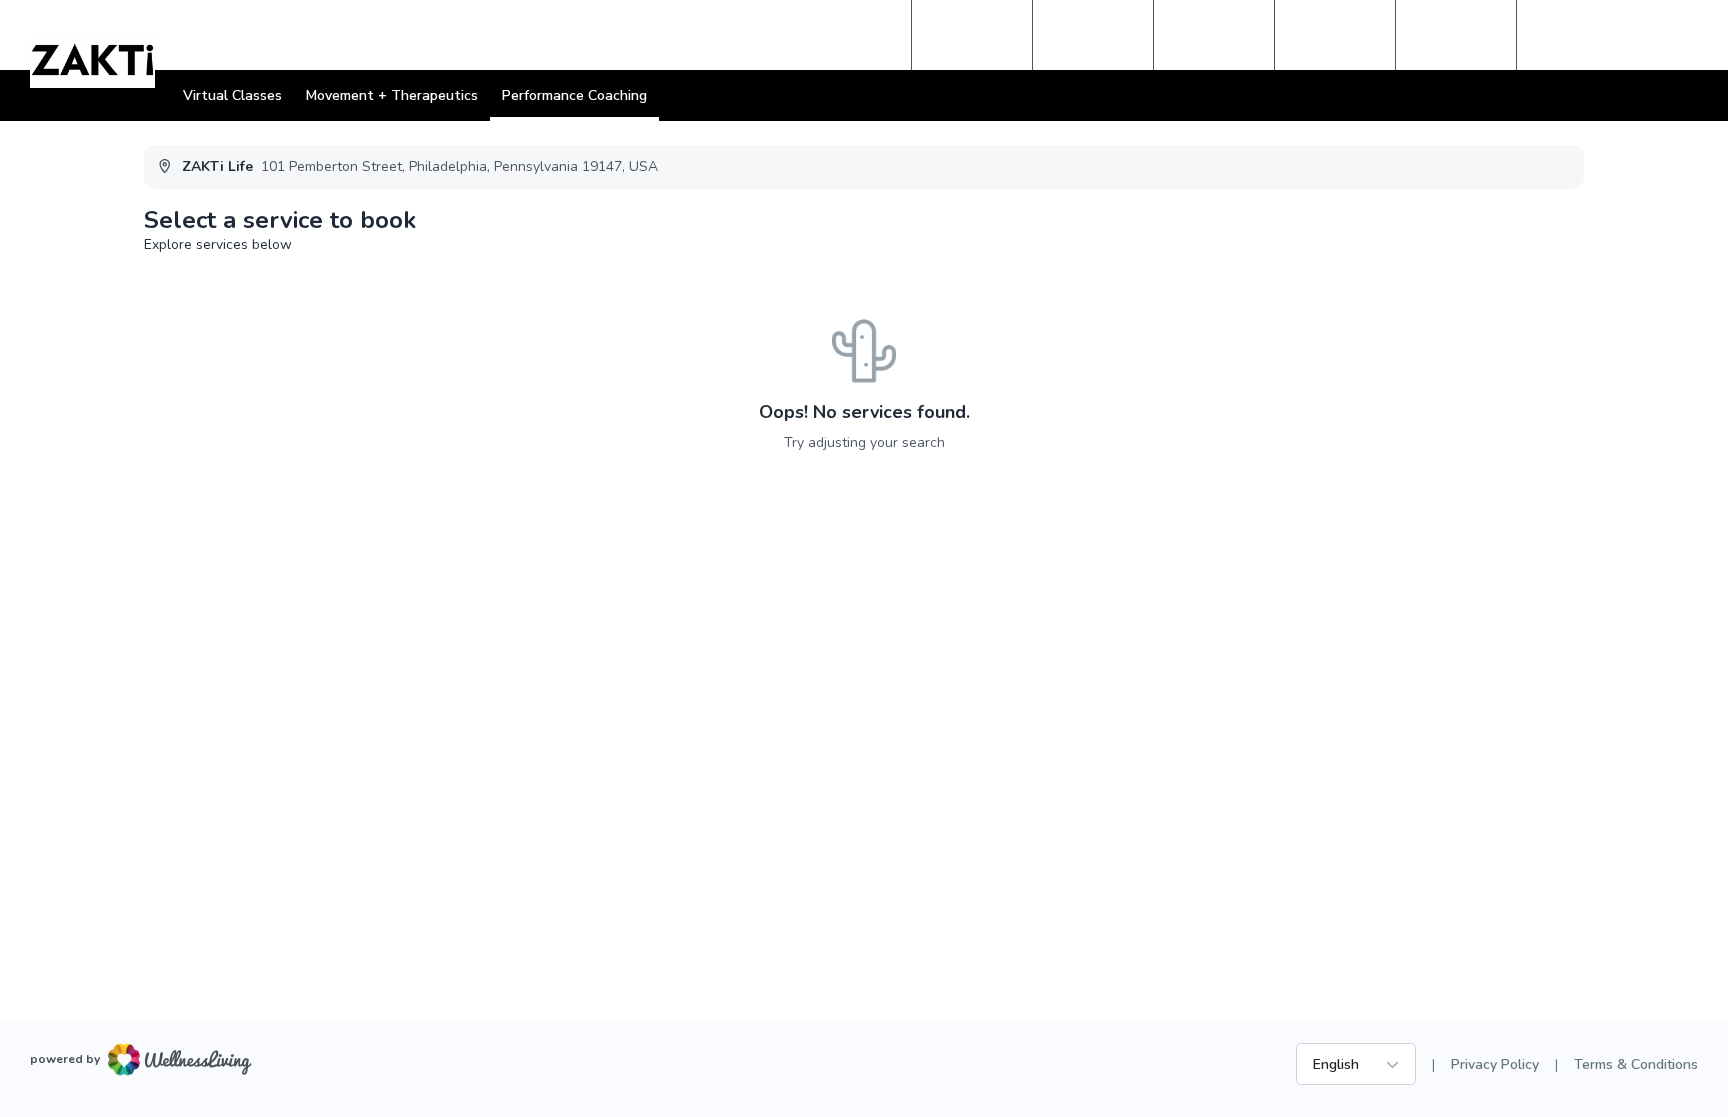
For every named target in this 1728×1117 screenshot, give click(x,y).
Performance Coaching (574, 95)
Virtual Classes (232, 95)
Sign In (1571, 35)
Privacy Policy (1495, 1064)
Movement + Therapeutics (392, 95)
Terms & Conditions (1636, 1064)
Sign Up (1654, 35)
